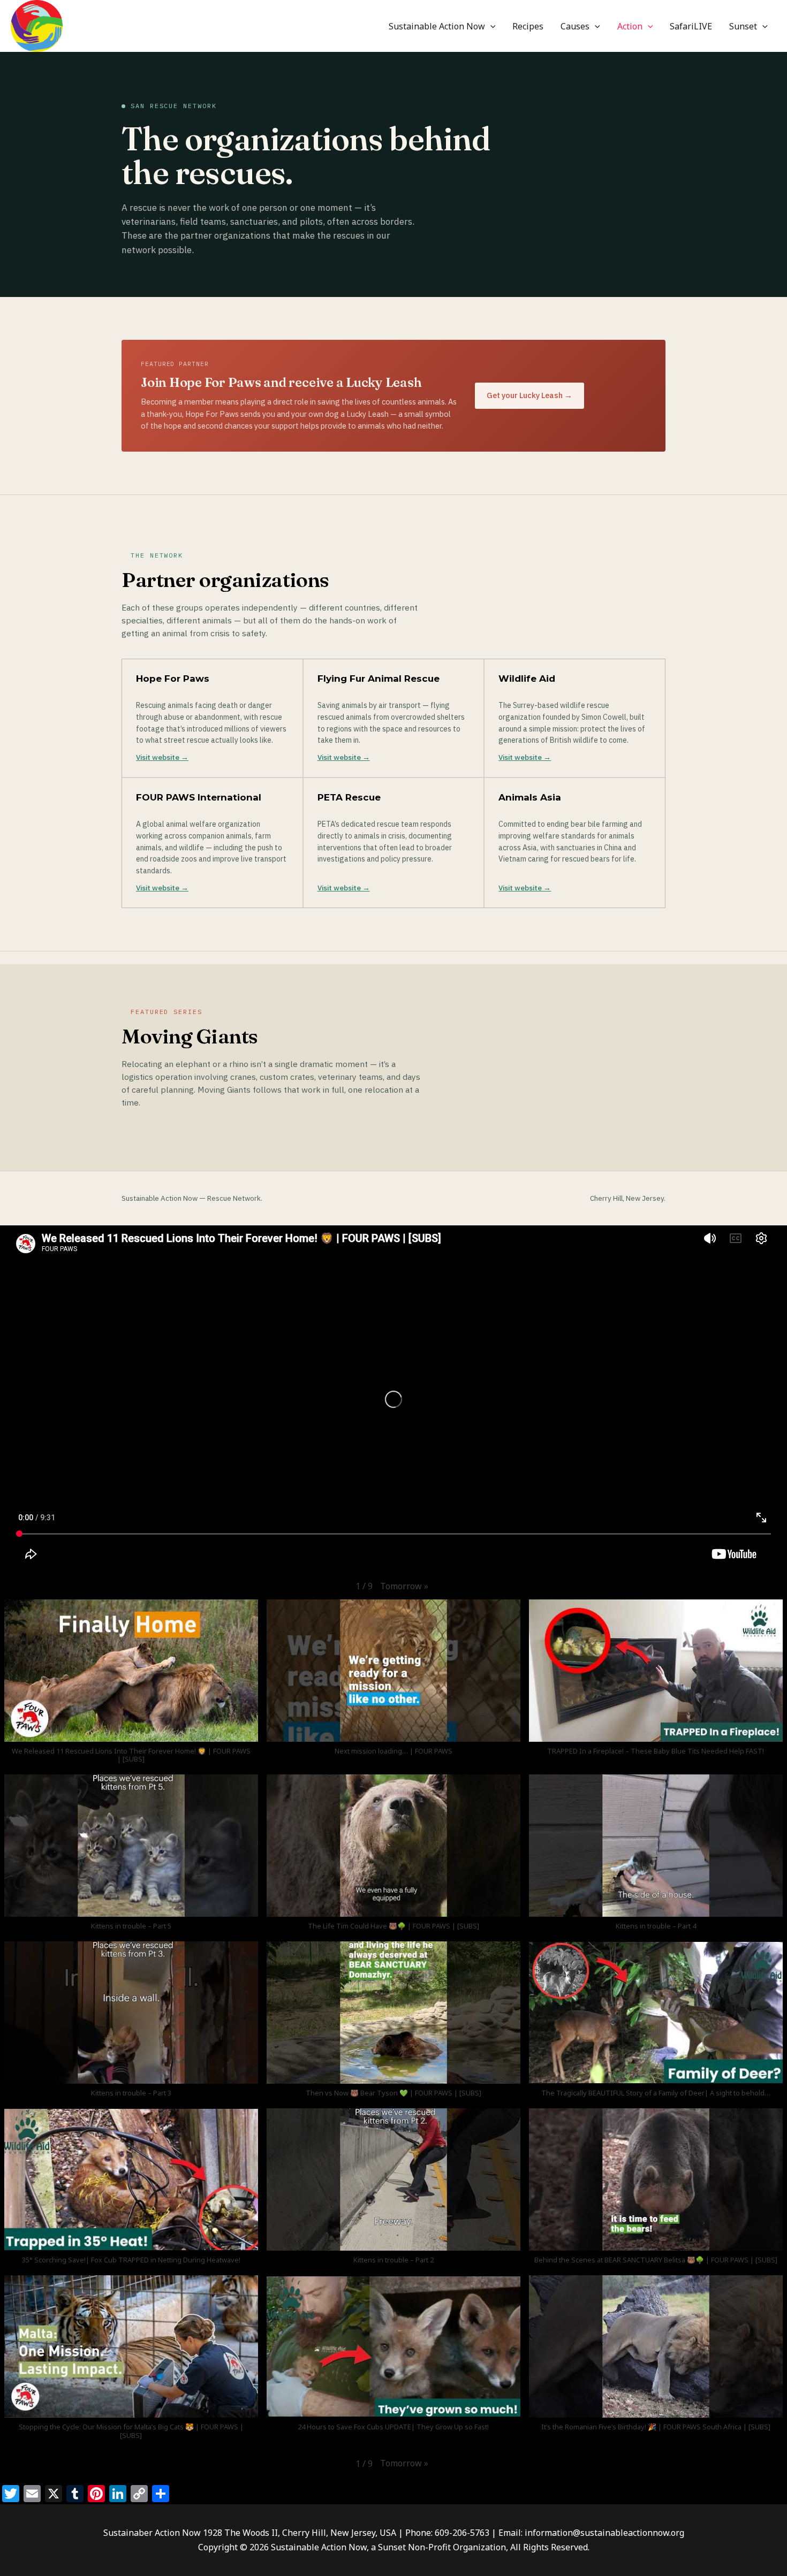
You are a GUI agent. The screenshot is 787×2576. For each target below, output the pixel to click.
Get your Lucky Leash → (529, 395)
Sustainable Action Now (437, 26)
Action (630, 26)
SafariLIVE (691, 26)
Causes (575, 26)
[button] (490, 26)
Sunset (743, 26)
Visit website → (162, 757)
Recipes (528, 26)
